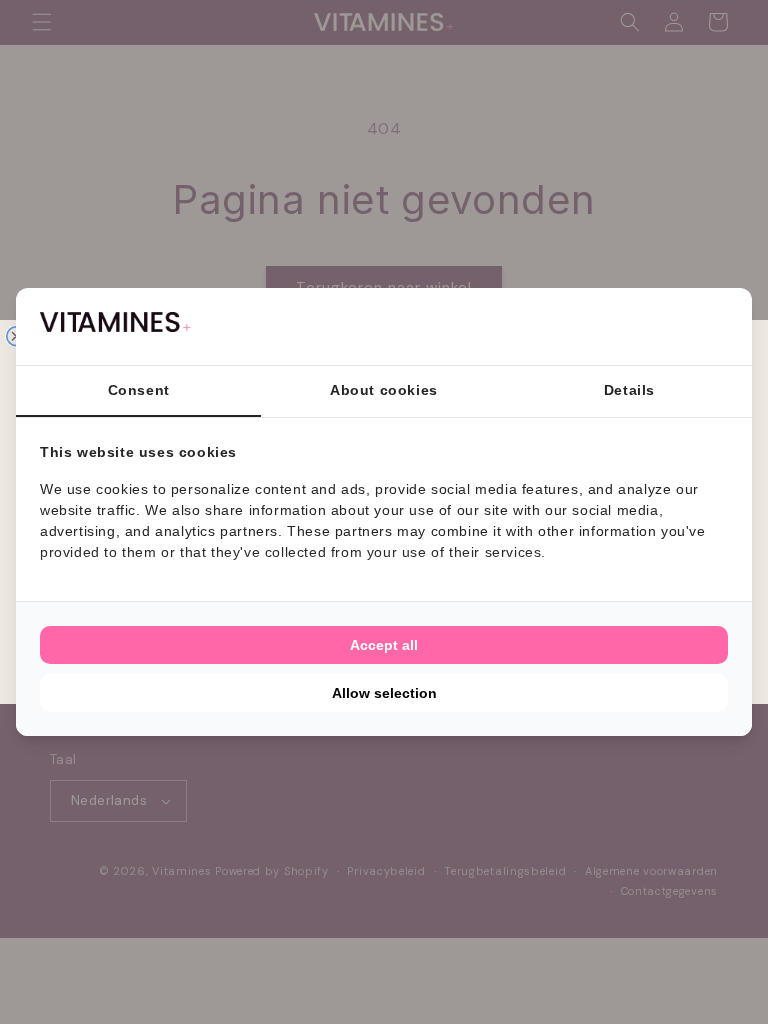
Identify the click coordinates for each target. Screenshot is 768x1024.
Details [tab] (629, 390)
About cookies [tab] (384, 390)
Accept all (384, 645)
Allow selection (384, 693)
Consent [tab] (139, 390)
